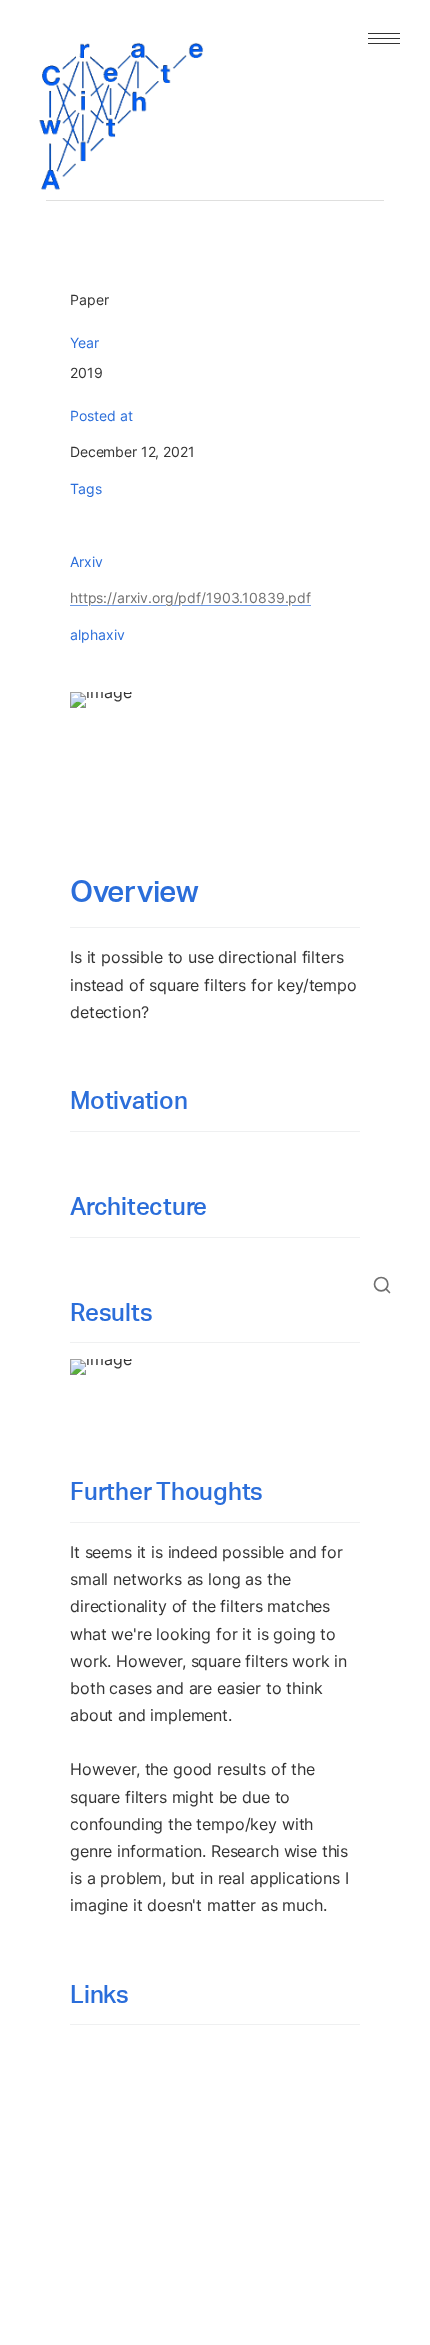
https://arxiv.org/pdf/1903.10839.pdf (190, 597)
